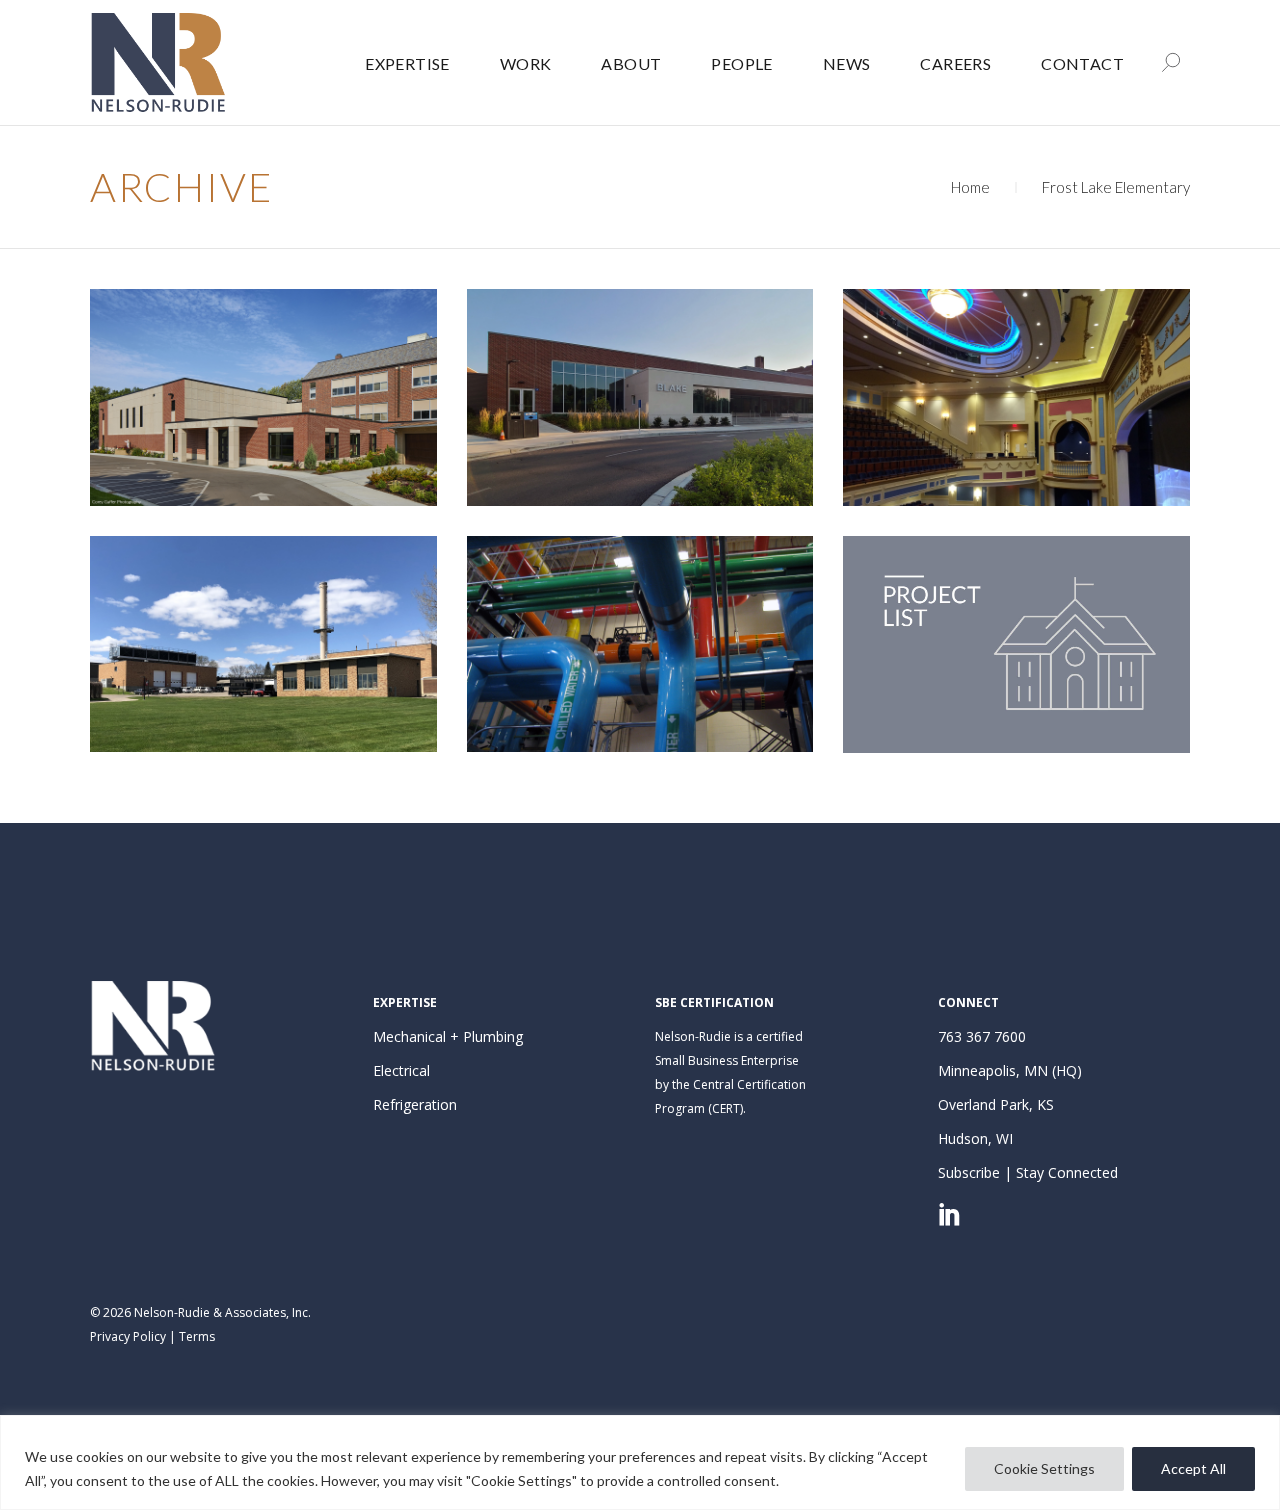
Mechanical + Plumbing (448, 1036)
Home (970, 187)
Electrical (401, 1070)
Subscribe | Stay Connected (1028, 1172)
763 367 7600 (982, 1036)
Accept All (1193, 1468)
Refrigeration (415, 1104)
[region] (640, 1462)
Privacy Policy (128, 1336)
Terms (197, 1336)
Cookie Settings (1044, 1468)
